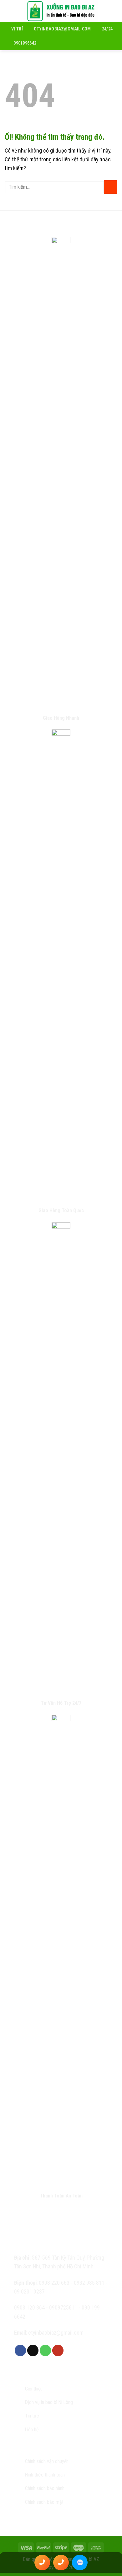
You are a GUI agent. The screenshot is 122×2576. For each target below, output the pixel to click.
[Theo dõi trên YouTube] (58, 2350)
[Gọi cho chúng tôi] (46, 2350)
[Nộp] (111, 187)
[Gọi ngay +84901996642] (42, 2563)
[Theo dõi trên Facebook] (20, 2350)
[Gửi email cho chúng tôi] (33, 2350)
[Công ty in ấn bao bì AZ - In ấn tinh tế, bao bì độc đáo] (61, 11)
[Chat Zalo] (80, 2563)
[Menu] (9, 11)
